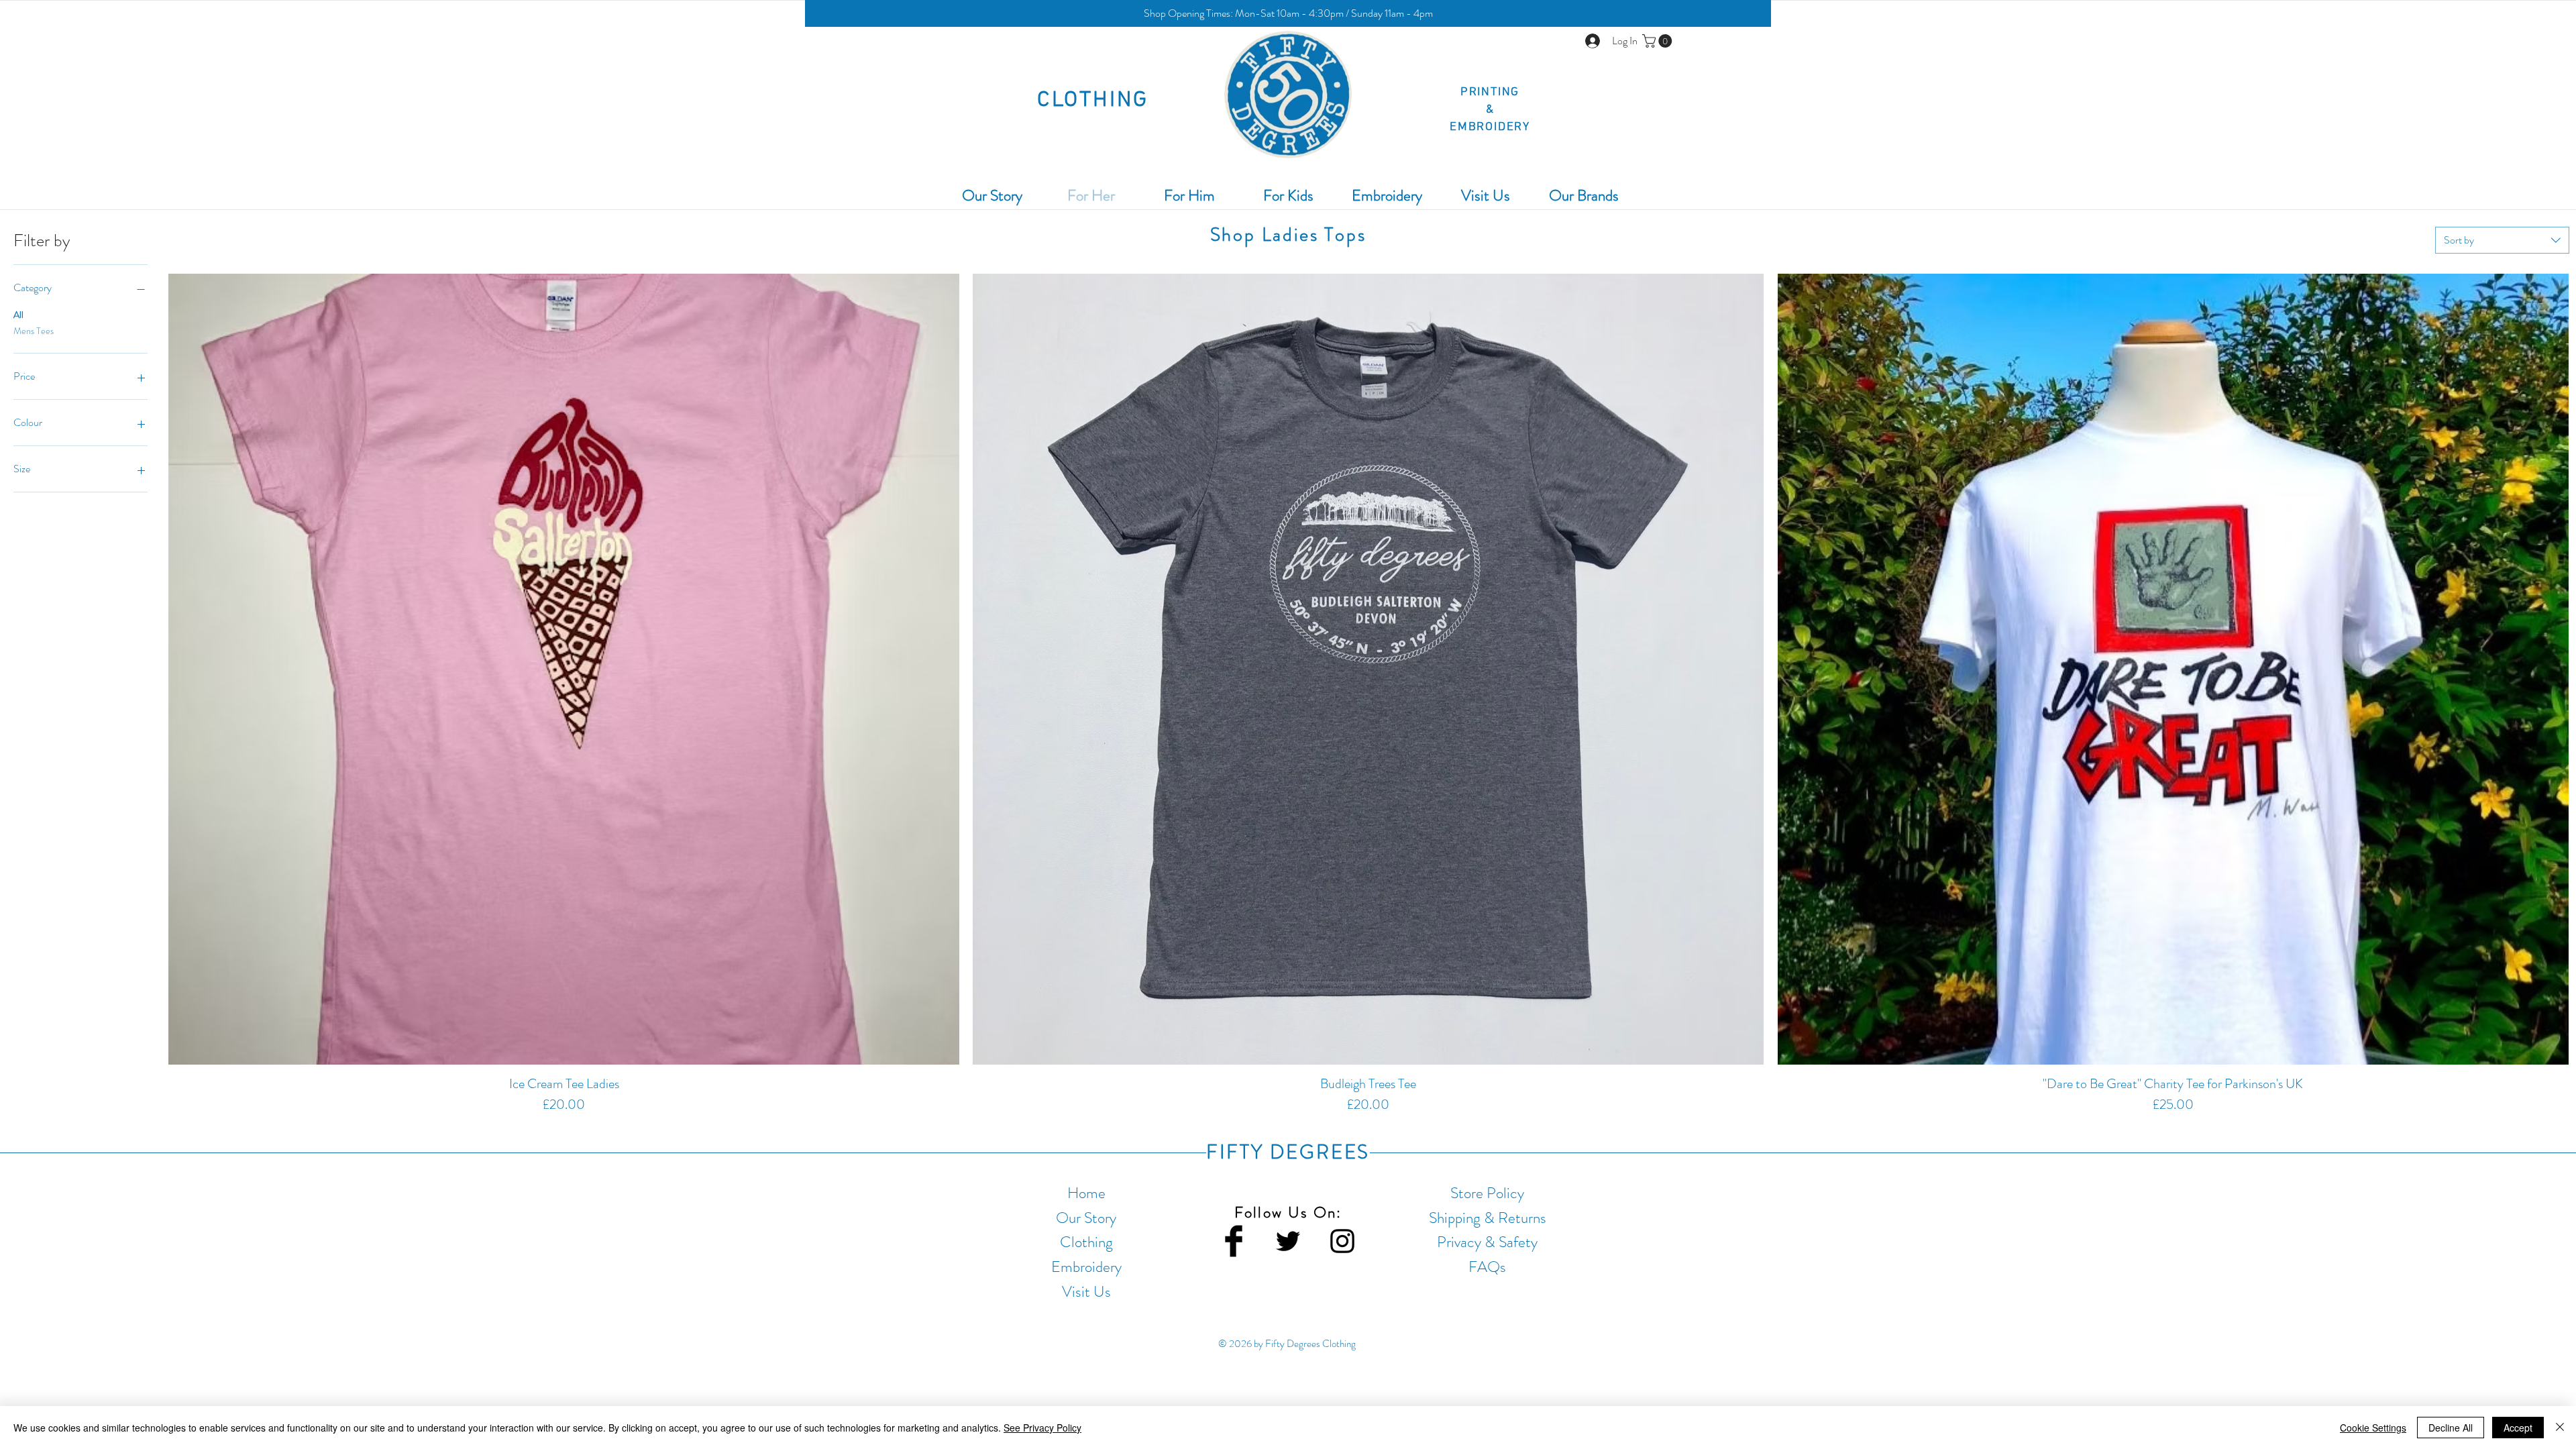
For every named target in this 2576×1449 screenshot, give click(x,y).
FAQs (1487, 1267)
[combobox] (2502, 240)
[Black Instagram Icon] (1342, 1241)
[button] (1288, 13)
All (18, 315)
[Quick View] (564, 669)
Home (1086, 1193)
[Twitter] (1288, 1241)
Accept (2518, 1428)
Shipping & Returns (1488, 1218)
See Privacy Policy (1042, 1428)
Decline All (2451, 1428)
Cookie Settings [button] (2373, 1428)
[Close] (2560, 1428)
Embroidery (1086, 1267)
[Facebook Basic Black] (1234, 1241)
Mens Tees (34, 331)
